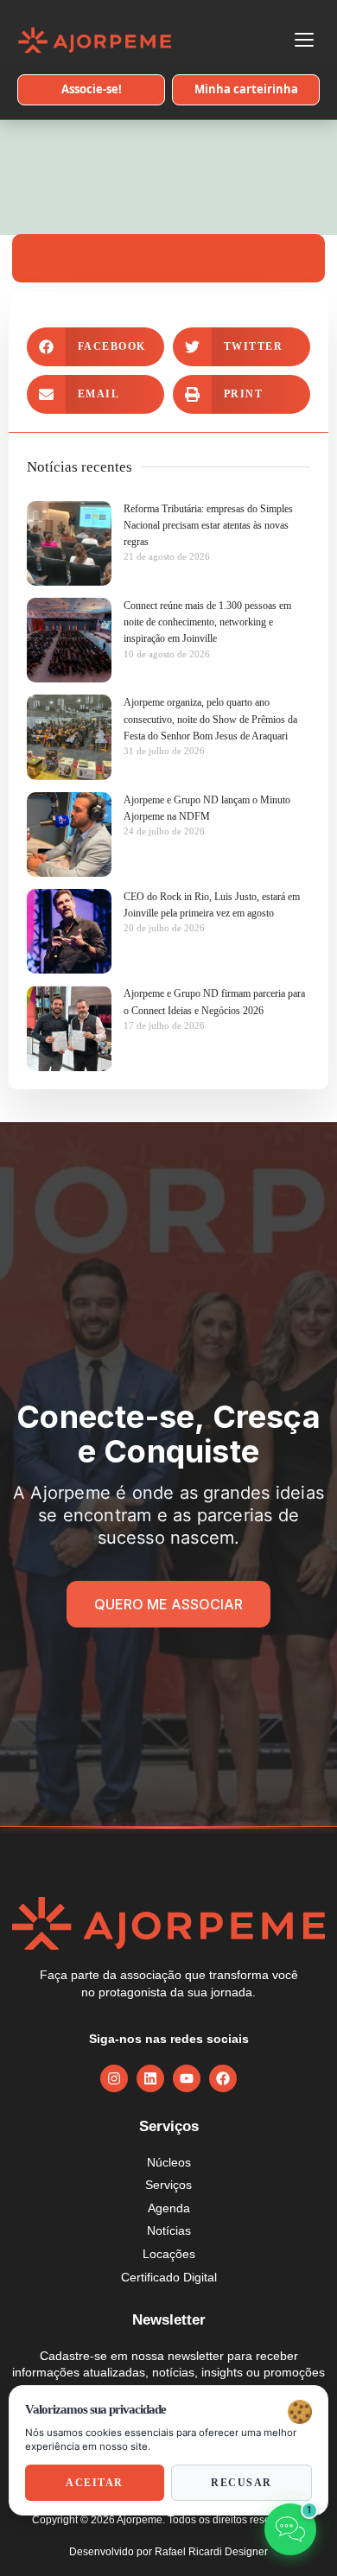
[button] (95, 347)
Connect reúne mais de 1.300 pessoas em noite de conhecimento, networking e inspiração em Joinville (207, 622)
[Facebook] (223, 2078)
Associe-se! (92, 89)
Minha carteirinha (246, 89)
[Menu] (304, 40)
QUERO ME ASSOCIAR (168, 1604)
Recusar (242, 2483)
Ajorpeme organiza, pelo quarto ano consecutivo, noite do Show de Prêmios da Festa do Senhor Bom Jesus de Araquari (210, 719)
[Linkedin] (150, 2078)
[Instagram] (114, 2078)
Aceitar (95, 2483)
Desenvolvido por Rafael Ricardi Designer (168, 2552)
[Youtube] (187, 2078)
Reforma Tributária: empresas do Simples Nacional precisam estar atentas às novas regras (208, 525)
